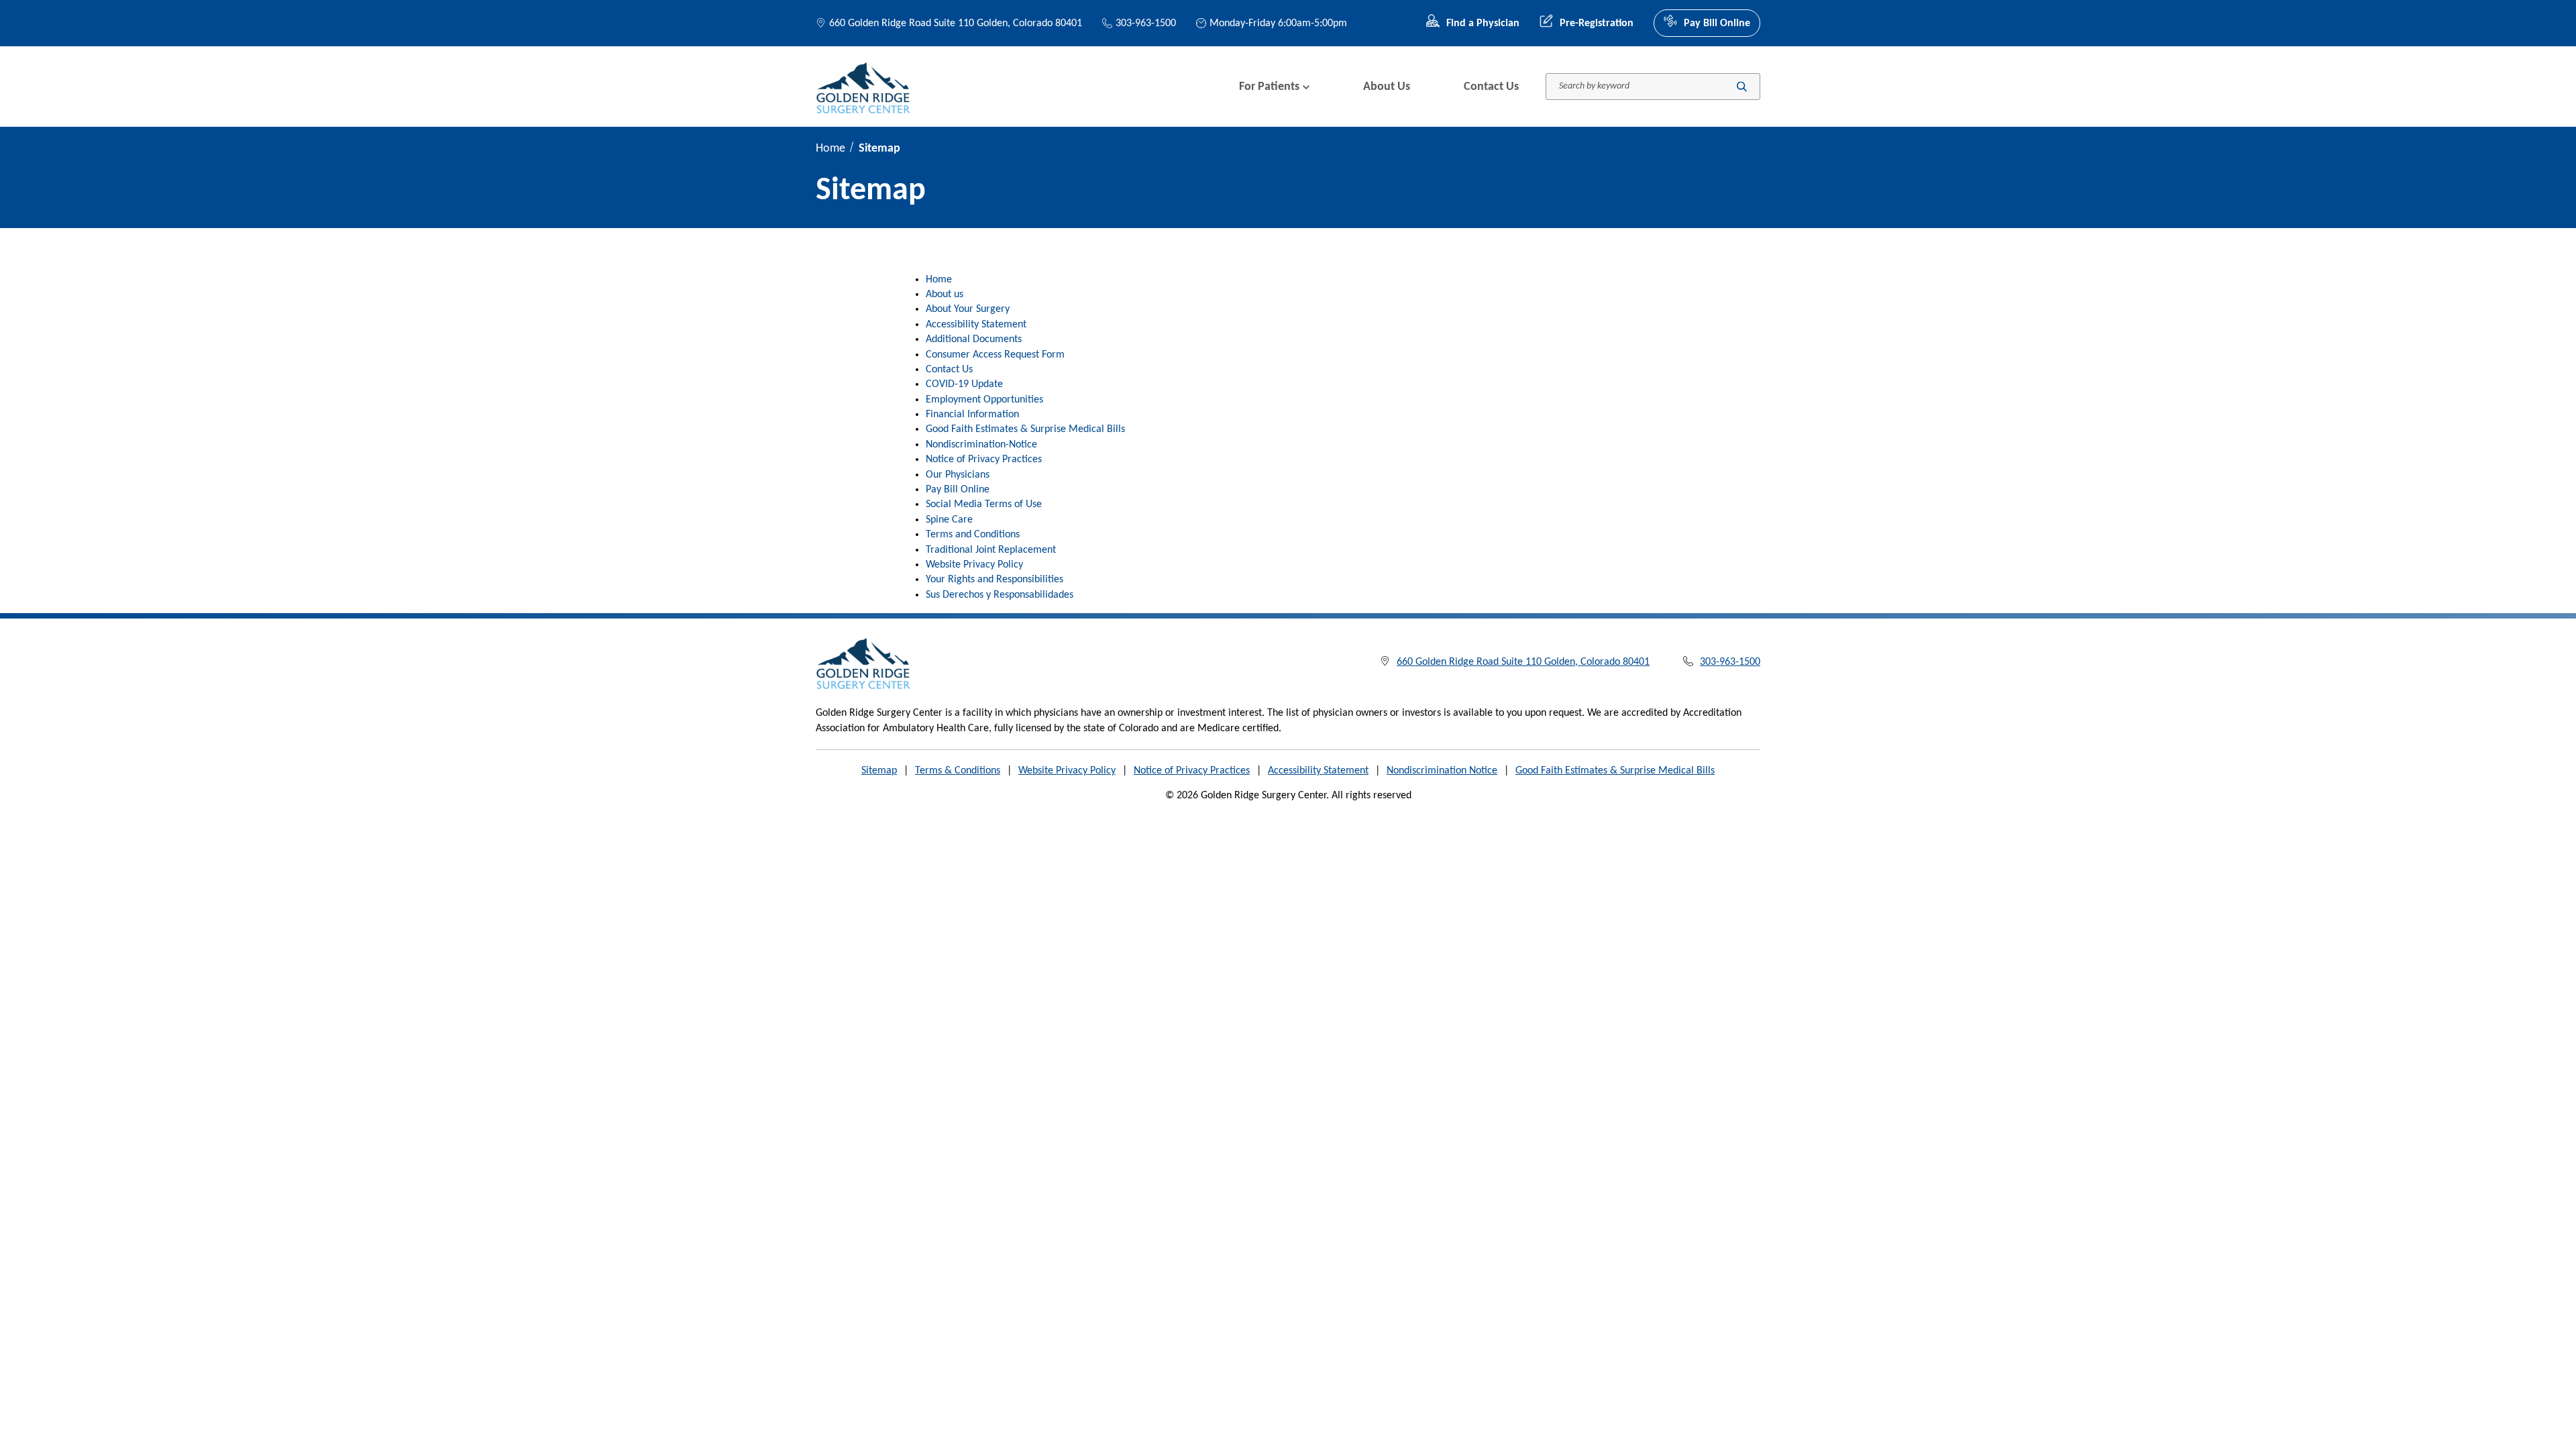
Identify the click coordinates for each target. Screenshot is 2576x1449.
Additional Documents (974, 339)
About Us (1387, 87)
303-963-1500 (1146, 23)
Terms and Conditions (973, 535)
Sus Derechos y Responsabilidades (1000, 595)
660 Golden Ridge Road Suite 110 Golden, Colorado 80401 (956, 23)
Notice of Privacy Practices (984, 460)
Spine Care (949, 520)
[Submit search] (1742, 87)
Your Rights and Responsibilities (995, 580)
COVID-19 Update (964, 384)
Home (830, 149)
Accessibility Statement (976, 325)
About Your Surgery (968, 309)
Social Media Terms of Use (984, 504)
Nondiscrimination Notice (1442, 771)
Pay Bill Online (1717, 23)
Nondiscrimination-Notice (981, 445)
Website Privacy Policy (974, 565)
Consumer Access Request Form (995, 355)
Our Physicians (958, 475)
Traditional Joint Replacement (991, 550)
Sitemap (879, 771)
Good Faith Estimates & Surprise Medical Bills (1025, 429)
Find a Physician (1483, 23)
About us (945, 294)
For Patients (1269, 87)
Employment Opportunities (984, 400)
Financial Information (972, 415)
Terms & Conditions (958, 771)
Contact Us (1491, 87)
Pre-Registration (1597, 23)
